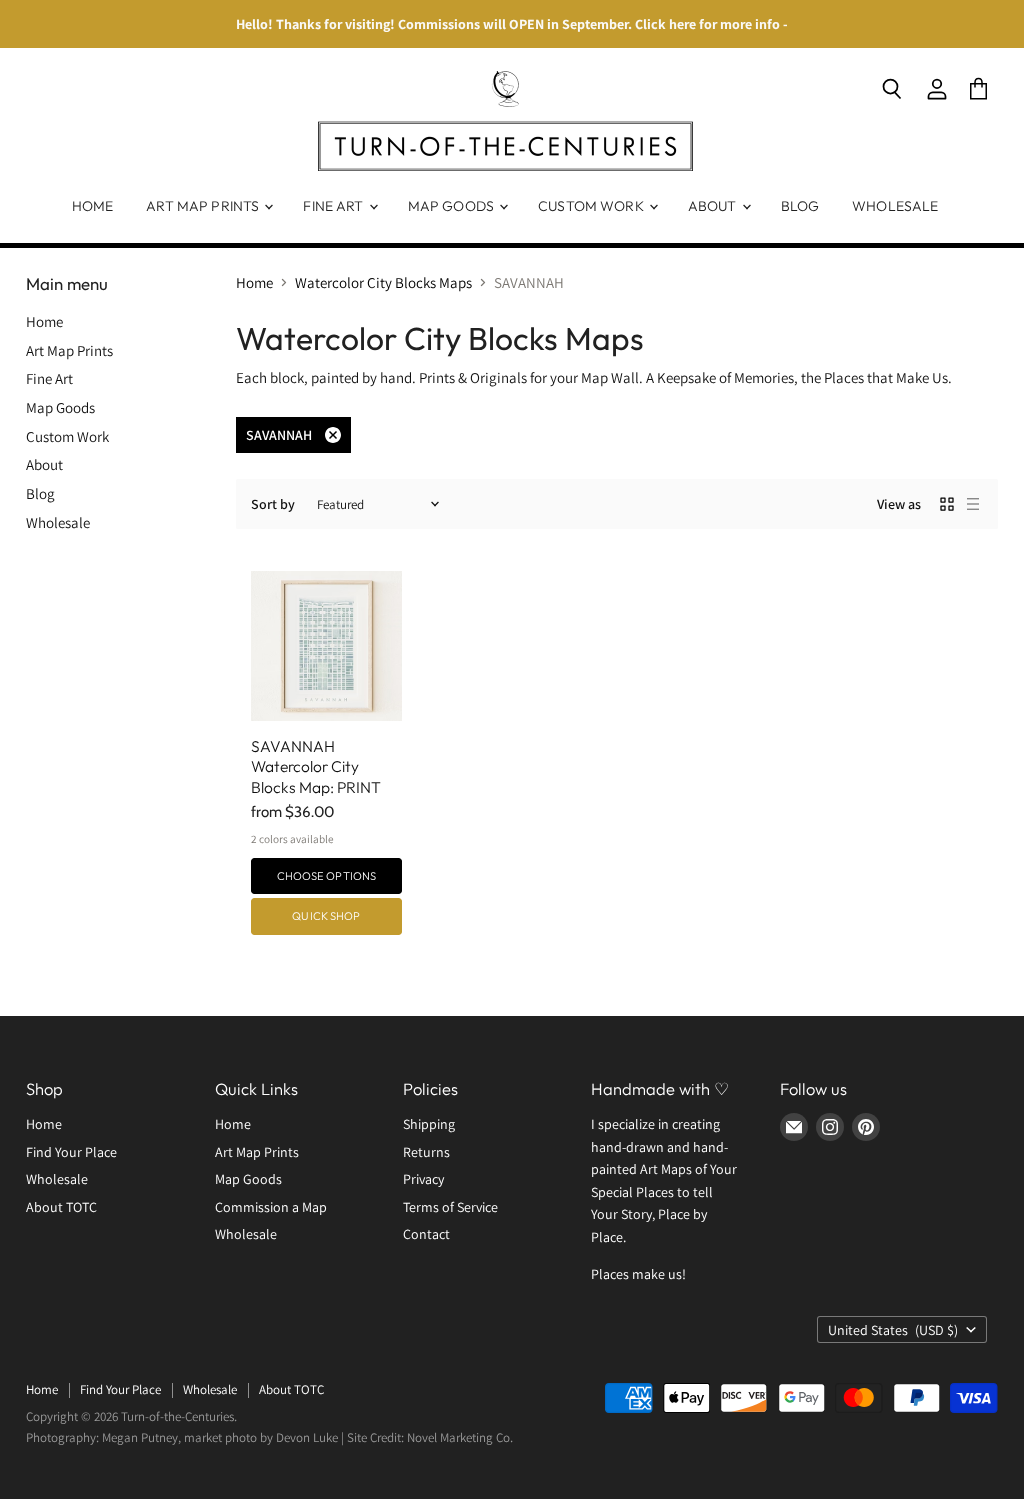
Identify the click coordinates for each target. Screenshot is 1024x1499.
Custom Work (592, 206)
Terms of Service (450, 1207)
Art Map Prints (204, 206)
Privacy (423, 1179)
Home (93, 206)
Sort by (273, 504)
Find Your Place (71, 1152)
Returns (426, 1152)
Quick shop (326, 916)
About (714, 206)
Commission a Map (271, 1207)
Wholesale (895, 206)
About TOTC (61, 1207)
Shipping (429, 1124)
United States (893, 1330)
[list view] (973, 504)
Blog (800, 206)
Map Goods (452, 206)
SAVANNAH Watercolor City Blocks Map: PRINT (316, 766)
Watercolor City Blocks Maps (383, 282)
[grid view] (947, 504)
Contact (426, 1234)
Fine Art (334, 206)
